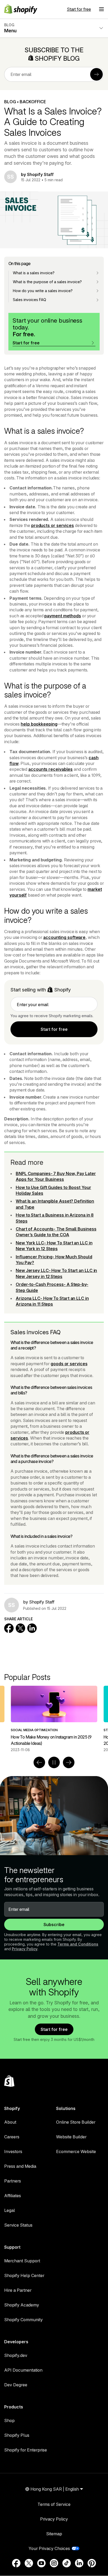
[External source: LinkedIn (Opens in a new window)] (79, 2563)
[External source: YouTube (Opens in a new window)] (41, 2563)
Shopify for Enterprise (26, 2450)
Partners (13, 2181)
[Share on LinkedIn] (32, 1628)
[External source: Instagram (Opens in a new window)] (54, 2563)
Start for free (79, 9)
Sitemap (54, 2534)
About (10, 2122)
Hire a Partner (18, 2290)
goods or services (69, 1364)
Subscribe (54, 1925)
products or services (53, 525)
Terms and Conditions (78, 1944)
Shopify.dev (16, 2355)
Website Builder (71, 2137)
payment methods (63, 616)
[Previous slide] (39, 1762)
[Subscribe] (96, 74)
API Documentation (23, 2370)
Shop (9, 2420)
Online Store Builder (76, 2122)
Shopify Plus (17, 2435)
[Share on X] (20, 1628)
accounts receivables (50, 769)
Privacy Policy (25, 1949)
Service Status (18, 2225)
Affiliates (13, 2196)
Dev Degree (16, 2385)
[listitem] (54, 1719)
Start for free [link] (54, 1029)
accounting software (64, 937)
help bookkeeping (39, 724)
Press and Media (20, 2166)
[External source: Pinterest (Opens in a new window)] (92, 2563)
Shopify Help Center (24, 2275)
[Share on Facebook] (9, 1628)
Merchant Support (22, 2261)
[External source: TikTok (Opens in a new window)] (67, 2563)
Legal (10, 2210)
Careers (12, 2137)
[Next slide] (69, 1762)
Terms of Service (54, 2504)
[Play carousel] (54, 1762)
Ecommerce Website (76, 2151)
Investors (13, 2151)
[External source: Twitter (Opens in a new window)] (29, 2563)
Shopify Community (23, 2320)
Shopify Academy (22, 2305)
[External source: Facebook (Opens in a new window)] (16, 2563)
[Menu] (101, 9)
